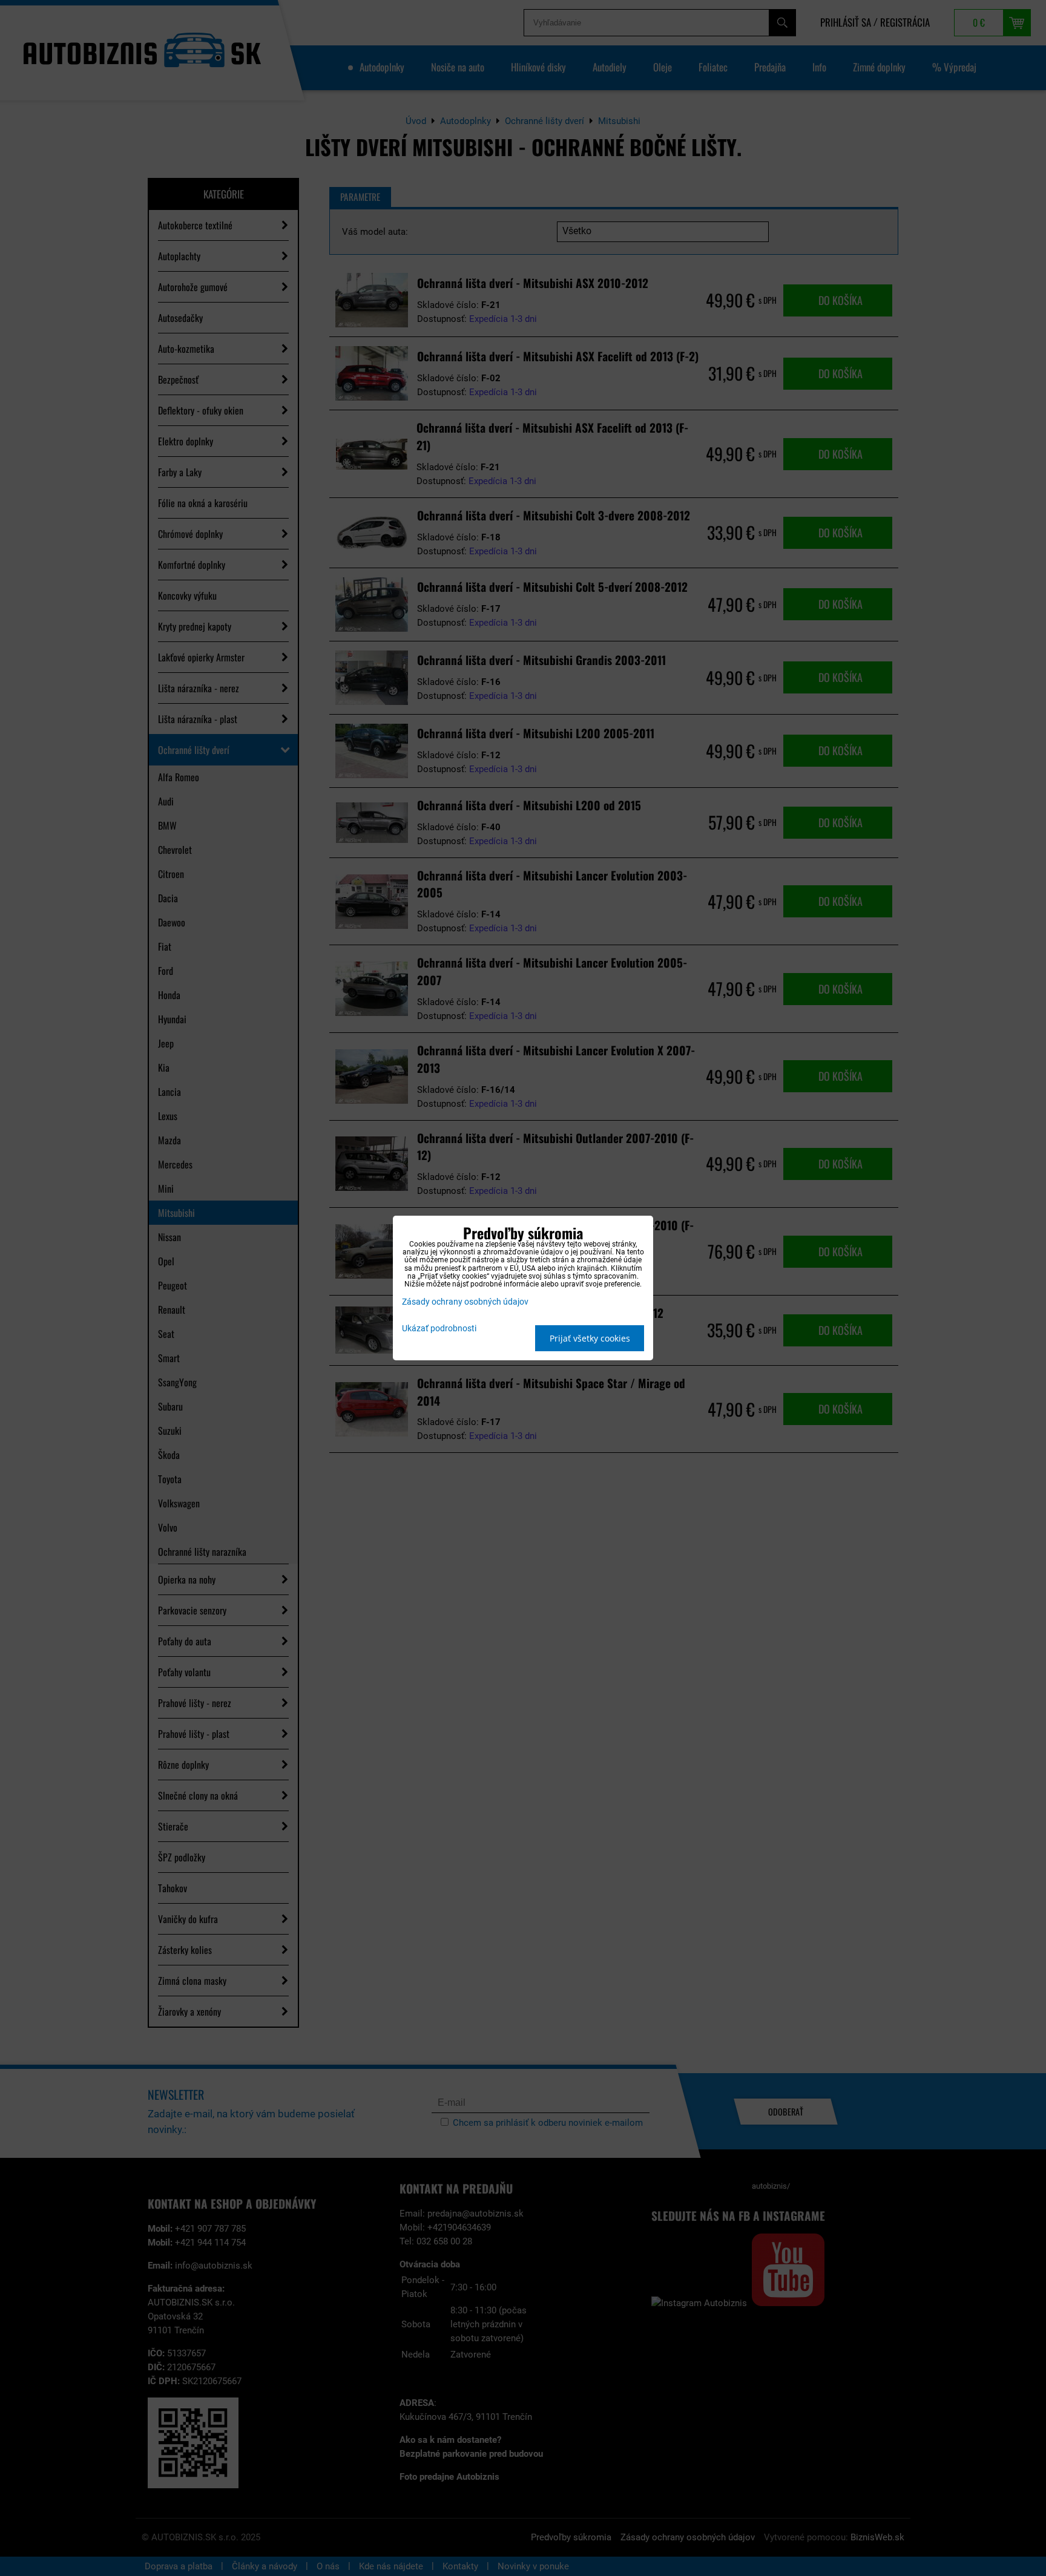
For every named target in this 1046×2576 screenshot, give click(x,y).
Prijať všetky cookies (590, 1338)
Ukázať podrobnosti (439, 1329)
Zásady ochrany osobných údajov (465, 1302)
